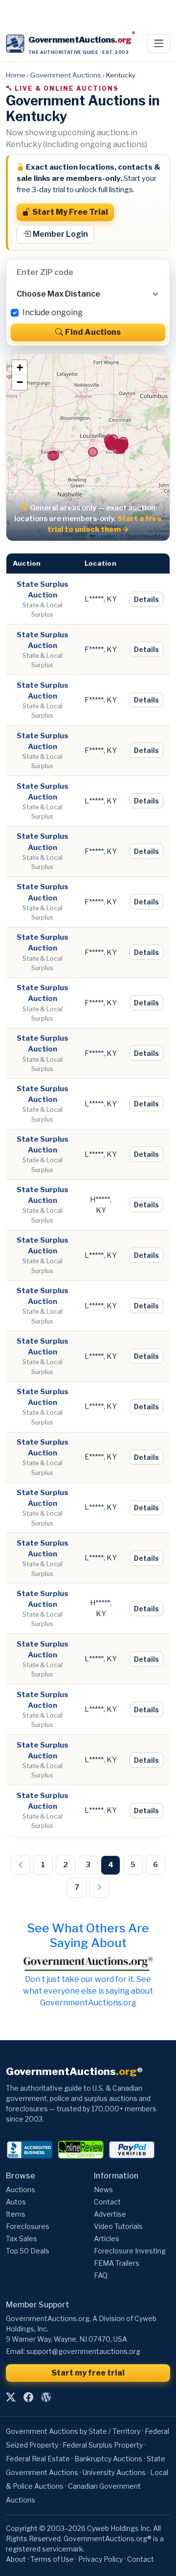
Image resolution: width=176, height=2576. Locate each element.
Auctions (21, 2189)
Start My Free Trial (70, 212)
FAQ (101, 2275)
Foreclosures (28, 2226)
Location (100, 563)
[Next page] (99, 1888)
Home (16, 75)
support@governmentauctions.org (83, 2351)
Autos (16, 2202)
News (103, 2189)
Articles (107, 2238)
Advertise (110, 2214)
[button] (20, 368)
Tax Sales (22, 2238)
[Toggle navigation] (159, 44)
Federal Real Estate (38, 2459)
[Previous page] (21, 1865)
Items (16, 2214)
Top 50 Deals (28, 2251)
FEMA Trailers (117, 2263)
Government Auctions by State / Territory (73, 2431)
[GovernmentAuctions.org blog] (46, 2397)
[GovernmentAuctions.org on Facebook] (28, 2397)
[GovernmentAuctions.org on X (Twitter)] (11, 2397)
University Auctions (114, 2472)
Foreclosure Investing (130, 2251)
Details (146, 599)
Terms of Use (52, 2559)
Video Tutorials (118, 2226)
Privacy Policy (100, 2559)
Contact (107, 2202)
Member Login (60, 234)
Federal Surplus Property (103, 2445)
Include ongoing (53, 313)
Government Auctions (66, 75)
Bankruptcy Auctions (108, 2459)
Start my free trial (88, 2373)
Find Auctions (93, 332)
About (16, 2559)
